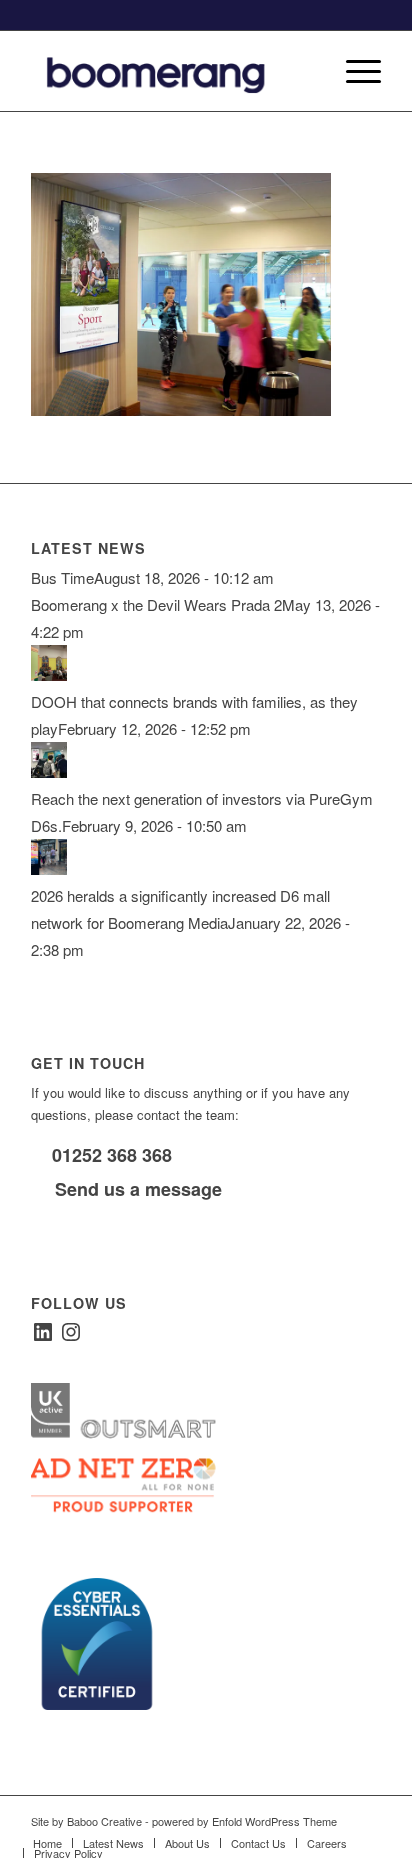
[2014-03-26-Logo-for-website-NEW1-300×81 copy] (171, 71)
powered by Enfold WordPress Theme (244, 1821)
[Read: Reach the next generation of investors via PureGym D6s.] (49, 771)
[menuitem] (306, 71)
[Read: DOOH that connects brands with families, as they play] (49, 674)
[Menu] (353, 71)
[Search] (306, 71)
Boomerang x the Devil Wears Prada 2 (156, 604)
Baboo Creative (104, 1821)
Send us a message (136, 1189)
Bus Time (62, 577)
